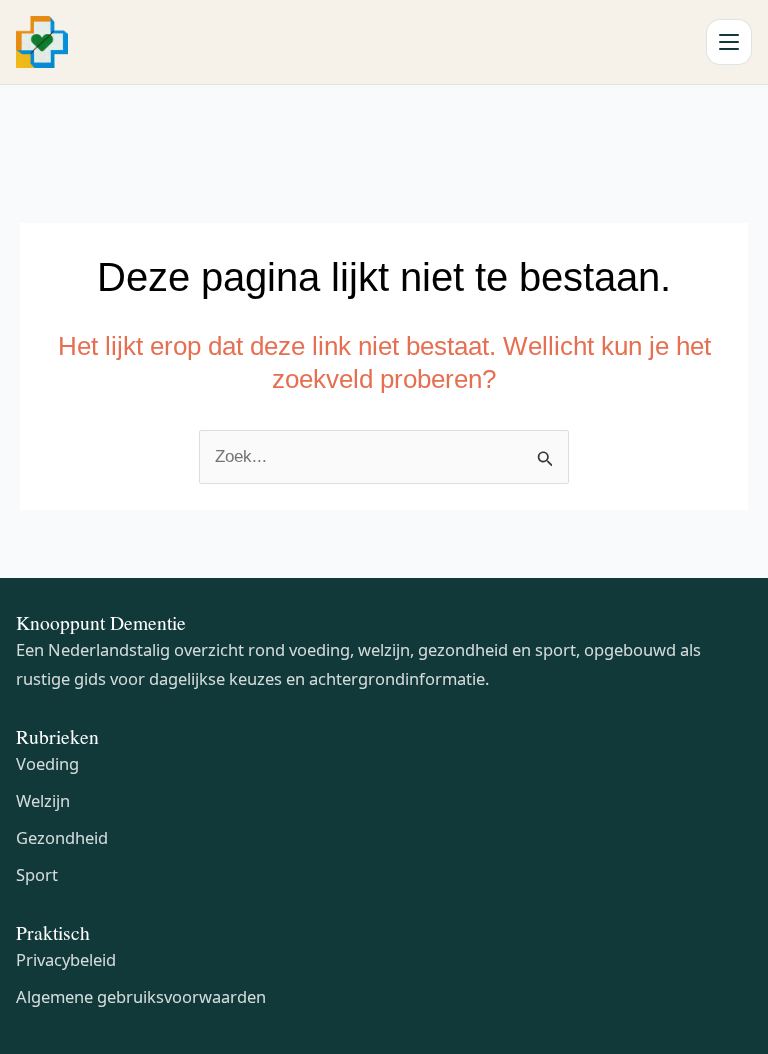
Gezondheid (62, 837)
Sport (37, 874)
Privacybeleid (66, 959)
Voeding (47, 763)
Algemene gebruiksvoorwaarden (141, 996)
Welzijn (43, 800)
